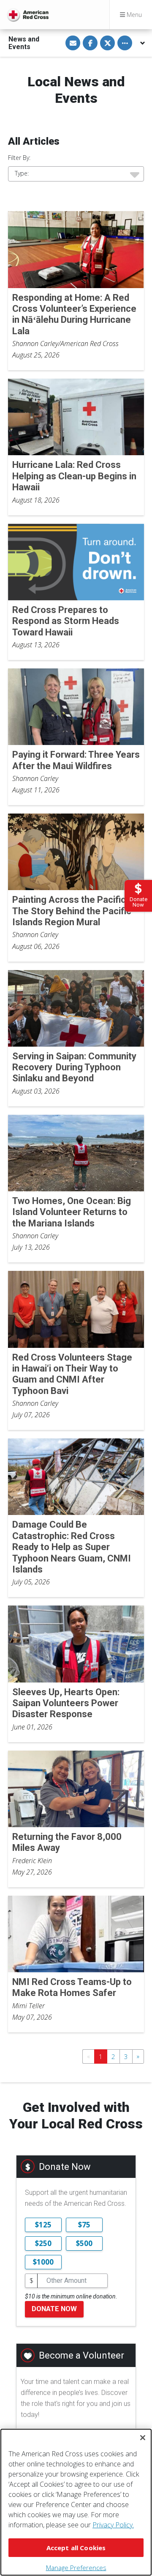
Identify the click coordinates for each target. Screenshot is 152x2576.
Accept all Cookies (76, 2548)
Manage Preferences (76, 2568)
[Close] (143, 2438)
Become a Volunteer (81, 2355)
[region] (76, 2502)
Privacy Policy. (113, 2525)
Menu (133, 15)
